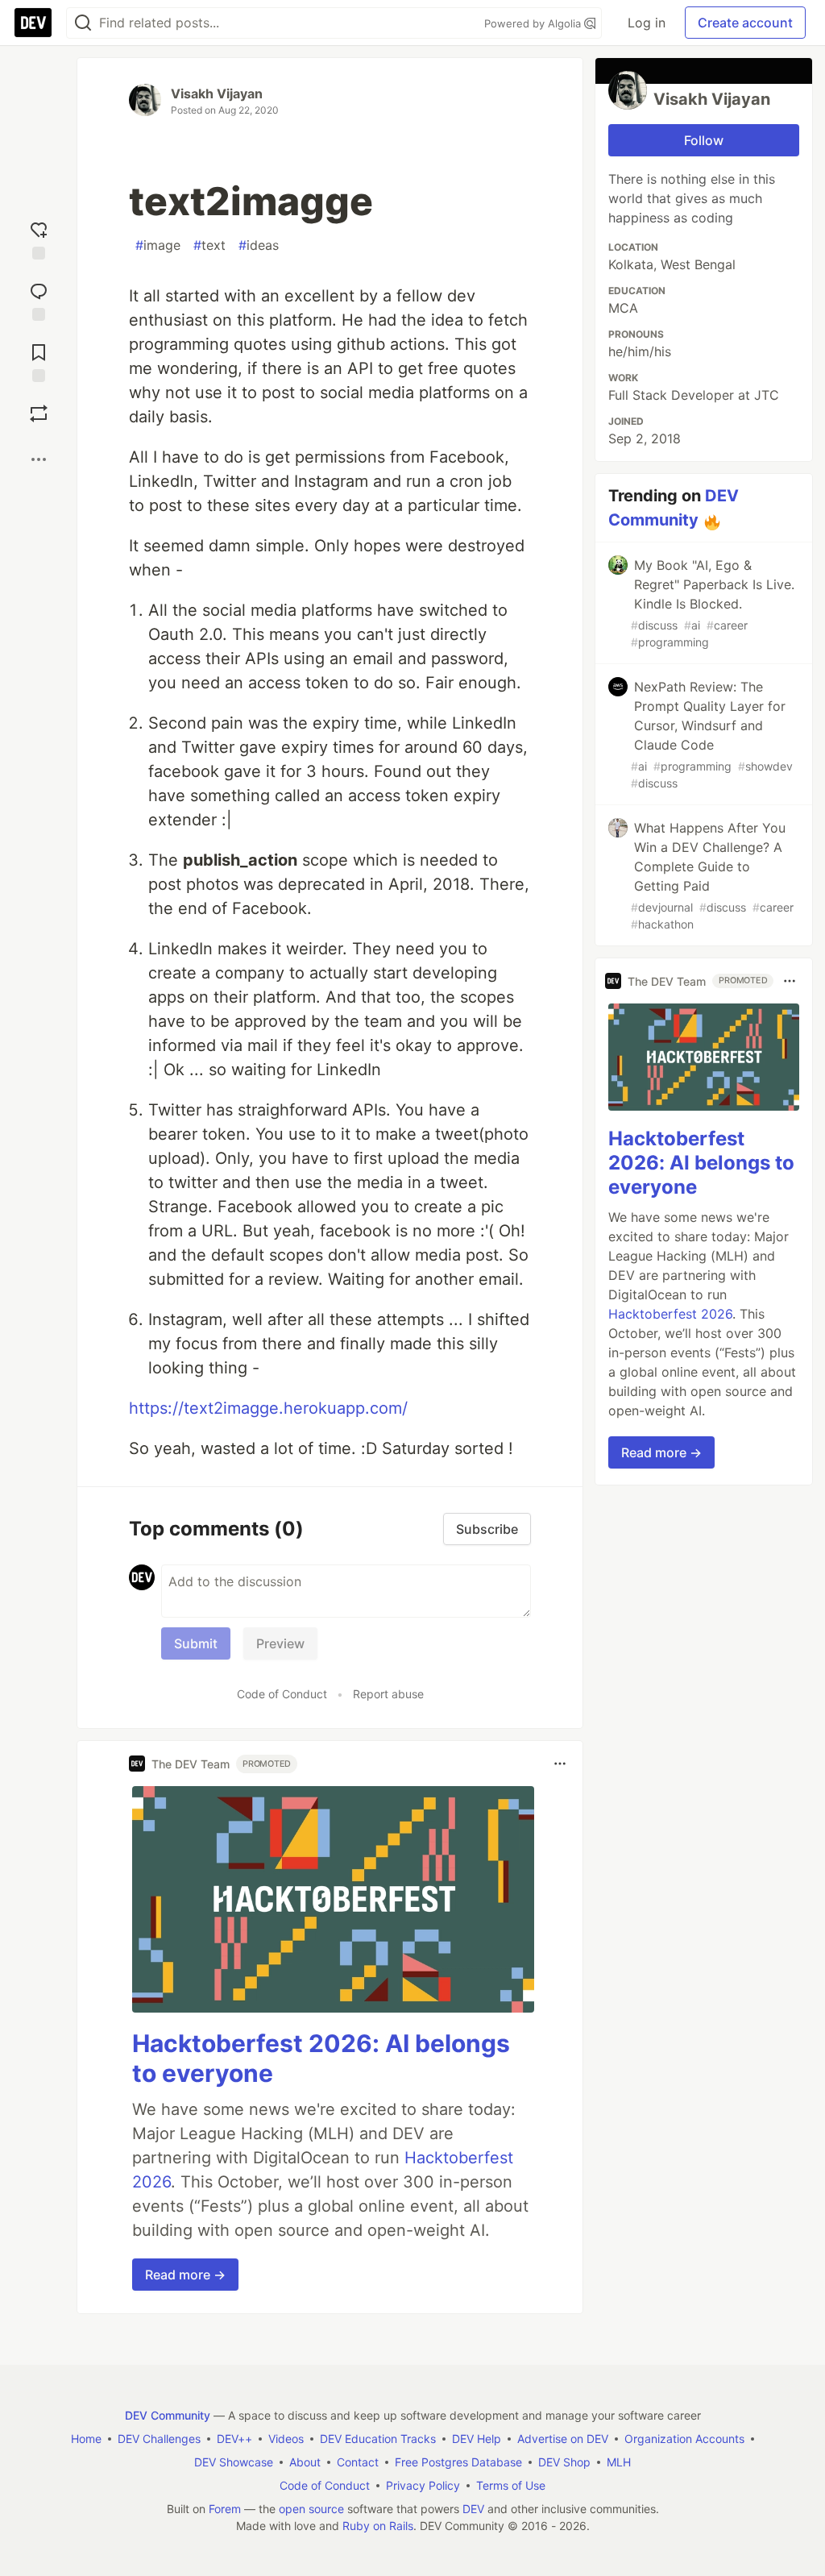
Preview (280, 1643)
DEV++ (234, 2439)
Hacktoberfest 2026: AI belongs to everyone (701, 1163)
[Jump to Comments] (39, 298)
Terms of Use (511, 2485)
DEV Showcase (234, 2462)
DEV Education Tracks (378, 2439)
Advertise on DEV (563, 2439)
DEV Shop (564, 2462)
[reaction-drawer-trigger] (39, 237)
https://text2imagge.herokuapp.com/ (268, 1408)
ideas (259, 245)
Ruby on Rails (378, 2526)
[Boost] (39, 413)
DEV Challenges (159, 2439)
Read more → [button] (185, 2275)
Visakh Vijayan (217, 93)
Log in (647, 23)
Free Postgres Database (458, 2462)
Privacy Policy (423, 2485)
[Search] (83, 23)
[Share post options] (39, 459)
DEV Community (168, 2415)
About (305, 2462)
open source (311, 2509)
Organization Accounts (684, 2439)
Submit (196, 1643)
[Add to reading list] (39, 359)
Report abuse (388, 1694)
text (209, 245)
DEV (473, 2509)
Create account (745, 23)
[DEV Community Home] (33, 23)
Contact (358, 2462)
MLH (619, 2462)
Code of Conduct (282, 1694)
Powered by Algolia (534, 23)
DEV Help (477, 2439)
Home (86, 2439)
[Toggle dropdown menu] (560, 1764)
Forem (225, 2509)
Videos (286, 2439)
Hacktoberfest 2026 (670, 1314)
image (158, 245)
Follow (704, 140)
